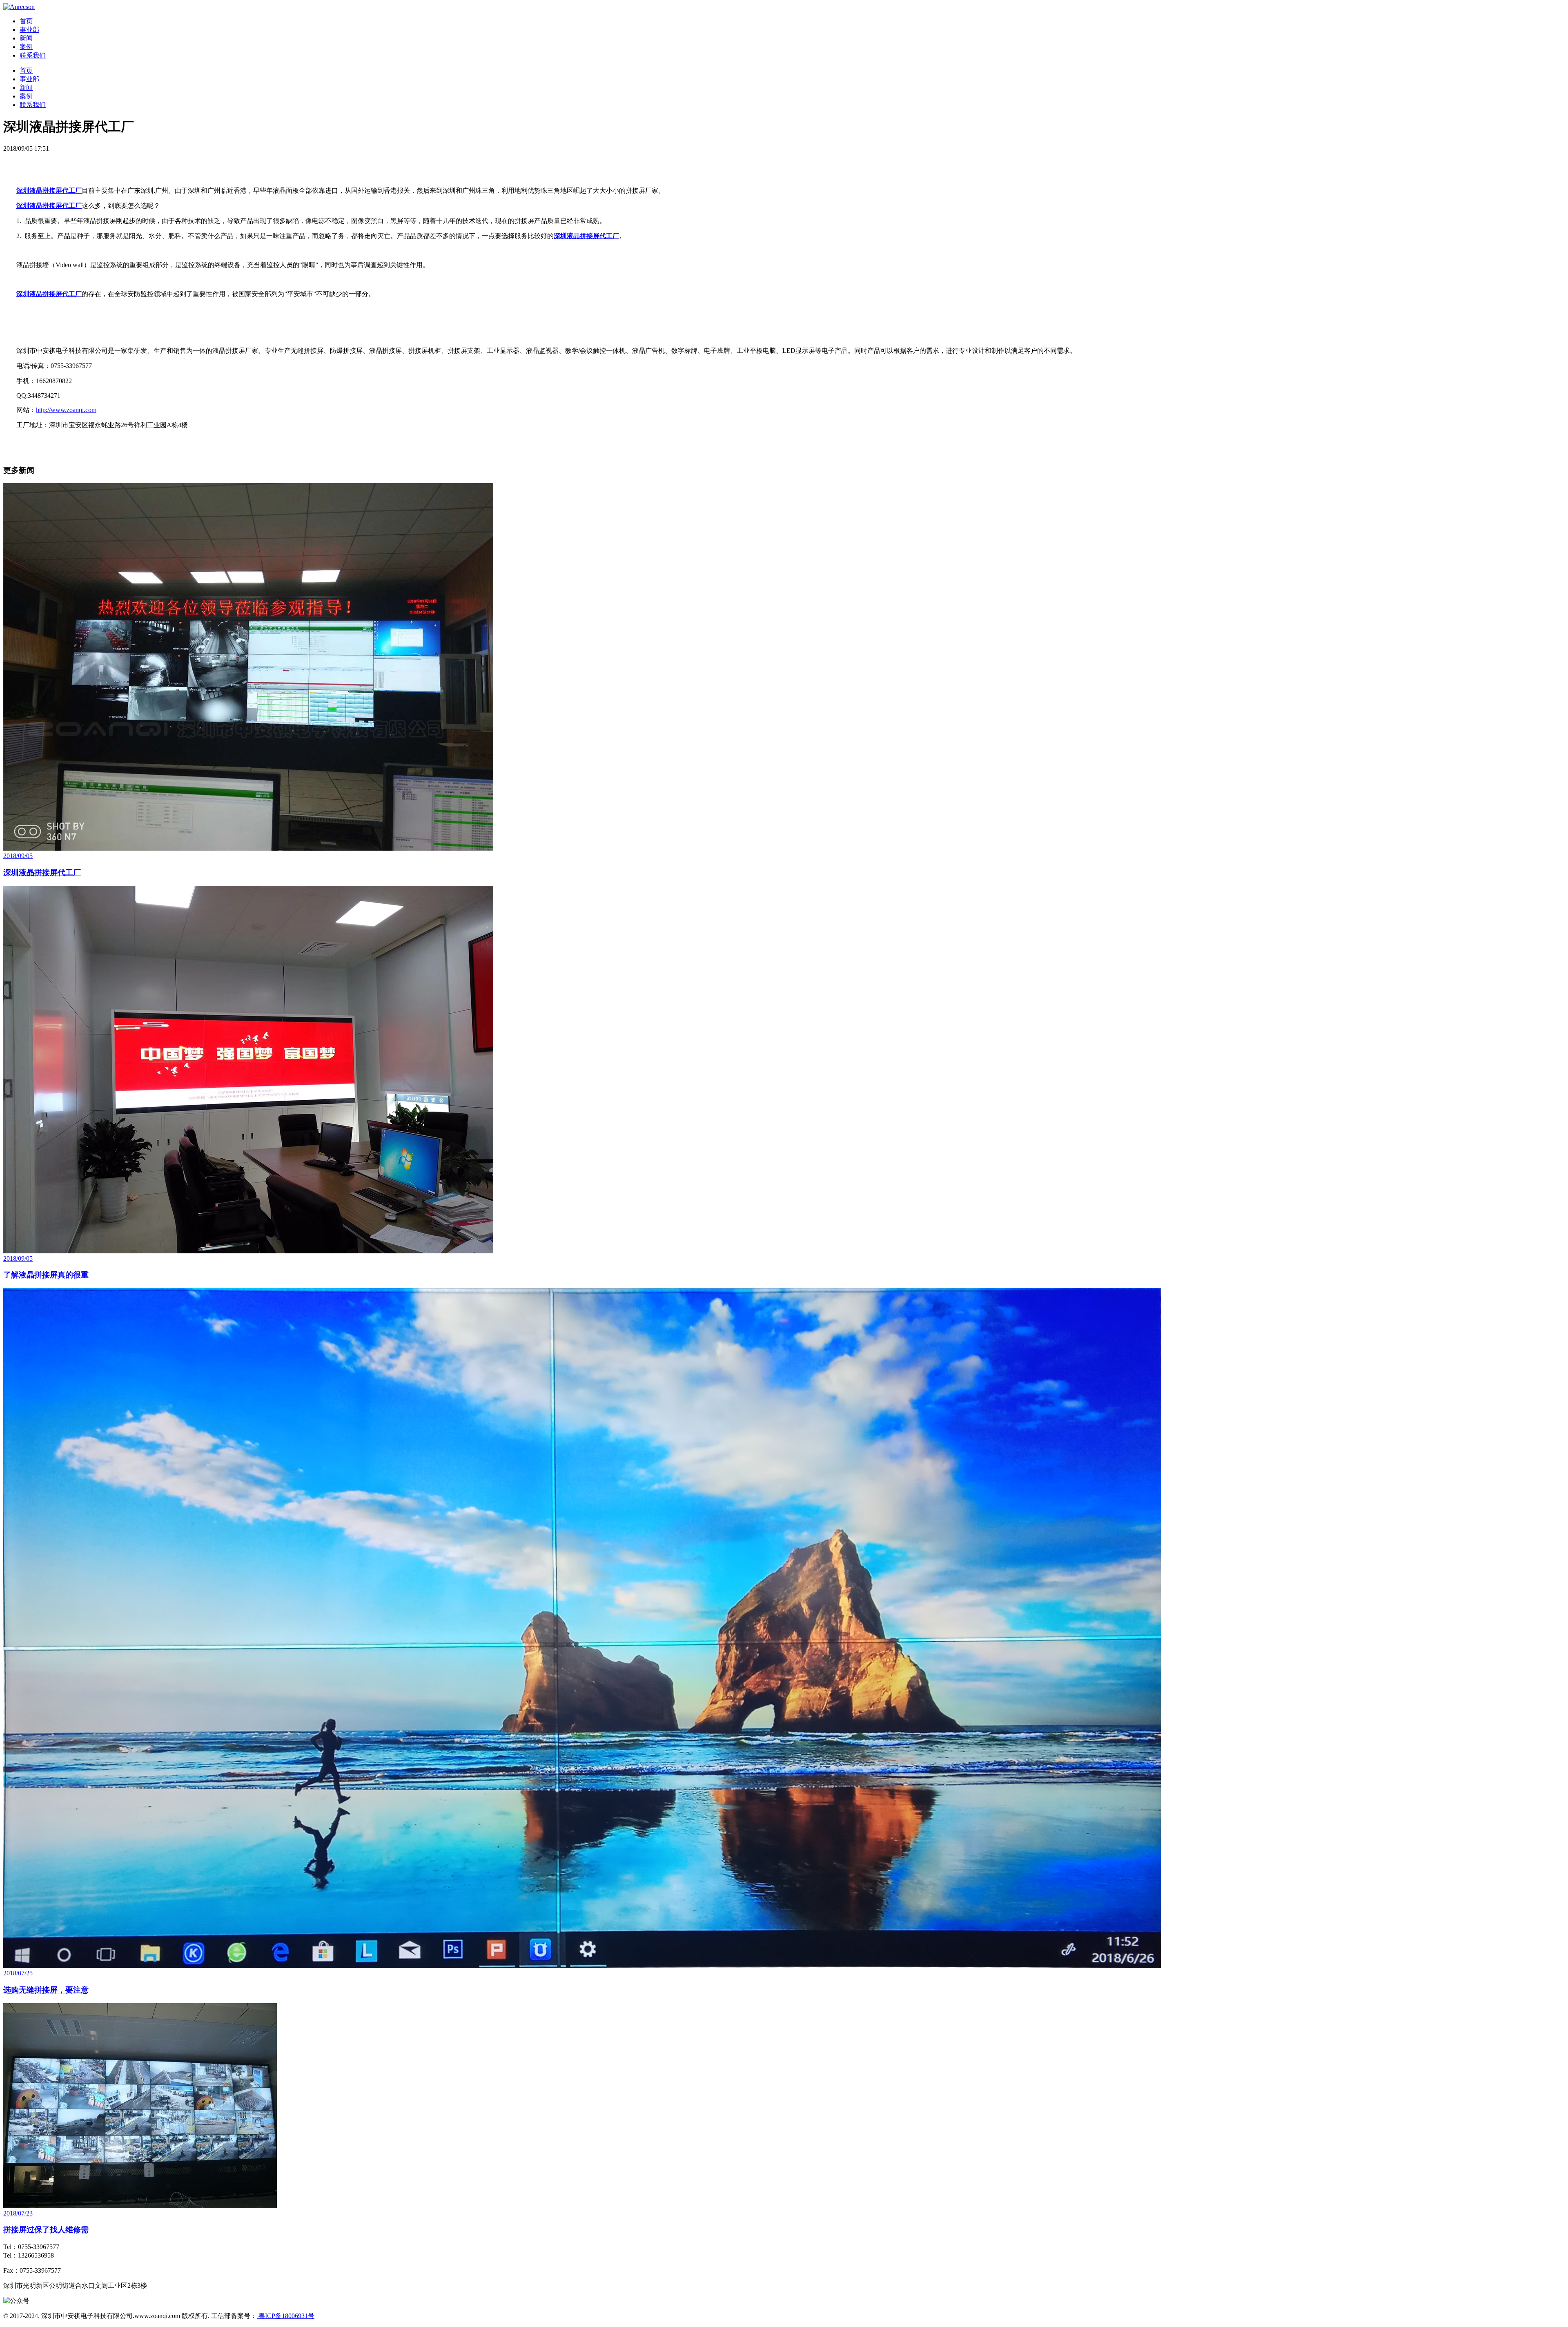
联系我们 (33, 55)
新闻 (26, 38)
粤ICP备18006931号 (286, 2316)
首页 (26, 21)
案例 (26, 47)
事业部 (29, 30)
